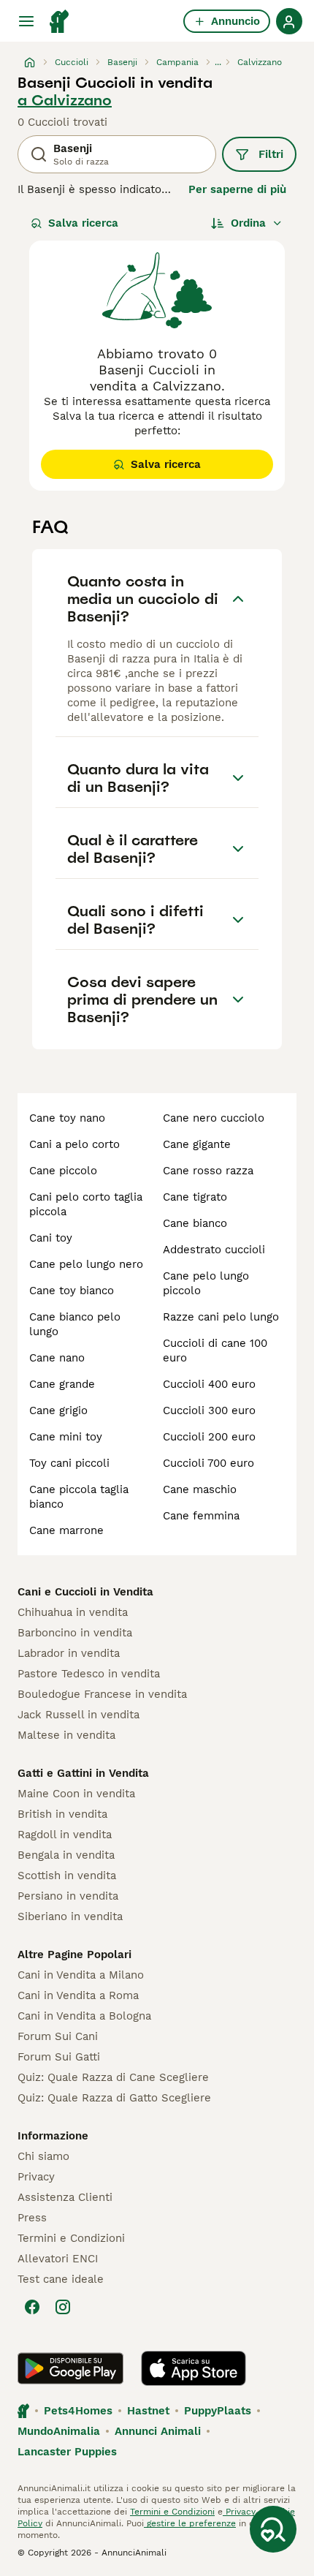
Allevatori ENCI (58, 2259)
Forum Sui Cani (58, 2036)
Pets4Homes (78, 2411)
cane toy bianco (72, 1291)
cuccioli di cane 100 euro (215, 1351)
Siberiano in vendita (70, 1916)
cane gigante (197, 1144)
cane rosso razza (208, 1171)
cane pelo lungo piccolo (206, 1283)
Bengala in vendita (66, 1855)
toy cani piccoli (69, 1463)
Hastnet (148, 2411)
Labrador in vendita (69, 1653)
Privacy (36, 2177)
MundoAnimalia (59, 2431)
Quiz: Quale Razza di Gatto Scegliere (114, 2098)
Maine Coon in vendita (76, 1794)
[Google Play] (70, 2368)
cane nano (57, 1358)
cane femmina (201, 1516)
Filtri (271, 154)
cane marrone (66, 1530)
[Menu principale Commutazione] (26, 21)
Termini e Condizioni (71, 2238)
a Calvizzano (65, 100)
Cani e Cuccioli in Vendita (85, 1592)
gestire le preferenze (190, 2523)
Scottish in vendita (67, 1876)
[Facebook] (32, 2307)
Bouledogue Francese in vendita (102, 1694)
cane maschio (200, 1489)
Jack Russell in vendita (78, 1715)
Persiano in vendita (68, 1896)
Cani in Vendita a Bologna (84, 2016)
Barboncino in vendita (75, 1633)
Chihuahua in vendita (73, 1612)
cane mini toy (66, 1437)
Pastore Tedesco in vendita (89, 1674)
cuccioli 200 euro (209, 1437)
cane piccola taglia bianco (79, 1497)
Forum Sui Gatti (59, 2057)
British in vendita (62, 1814)
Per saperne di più (237, 189)
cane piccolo (63, 1171)
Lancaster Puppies (67, 2452)
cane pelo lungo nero (86, 1264)
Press (32, 2218)
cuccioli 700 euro (208, 1463)
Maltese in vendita (66, 1735)
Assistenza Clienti (65, 2197)
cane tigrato (195, 1197)
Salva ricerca (83, 223)
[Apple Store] (194, 2368)
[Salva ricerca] (273, 2529)
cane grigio (58, 1410)
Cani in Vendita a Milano (81, 1975)
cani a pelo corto (74, 1144)
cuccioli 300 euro (209, 1410)
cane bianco (195, 1223)
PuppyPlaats (218, 2411)
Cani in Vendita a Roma (78, 1995)
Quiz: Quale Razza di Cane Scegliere (113, 2077)
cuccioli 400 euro (209, 1384)
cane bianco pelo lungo (75, 1324)
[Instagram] (63, 2307)
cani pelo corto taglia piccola (86, 1204)
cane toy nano (67, 1118)
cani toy (51, 1238)
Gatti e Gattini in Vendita (83, 1773)
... (218, 62)
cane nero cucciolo (214, 1118)
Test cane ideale (61, 2279)
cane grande (62, 1384)
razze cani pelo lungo (221, 1317)
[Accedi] (289, 21)
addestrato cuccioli (214, 1250)
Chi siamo (43, 2156)
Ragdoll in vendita (65, 1835)
